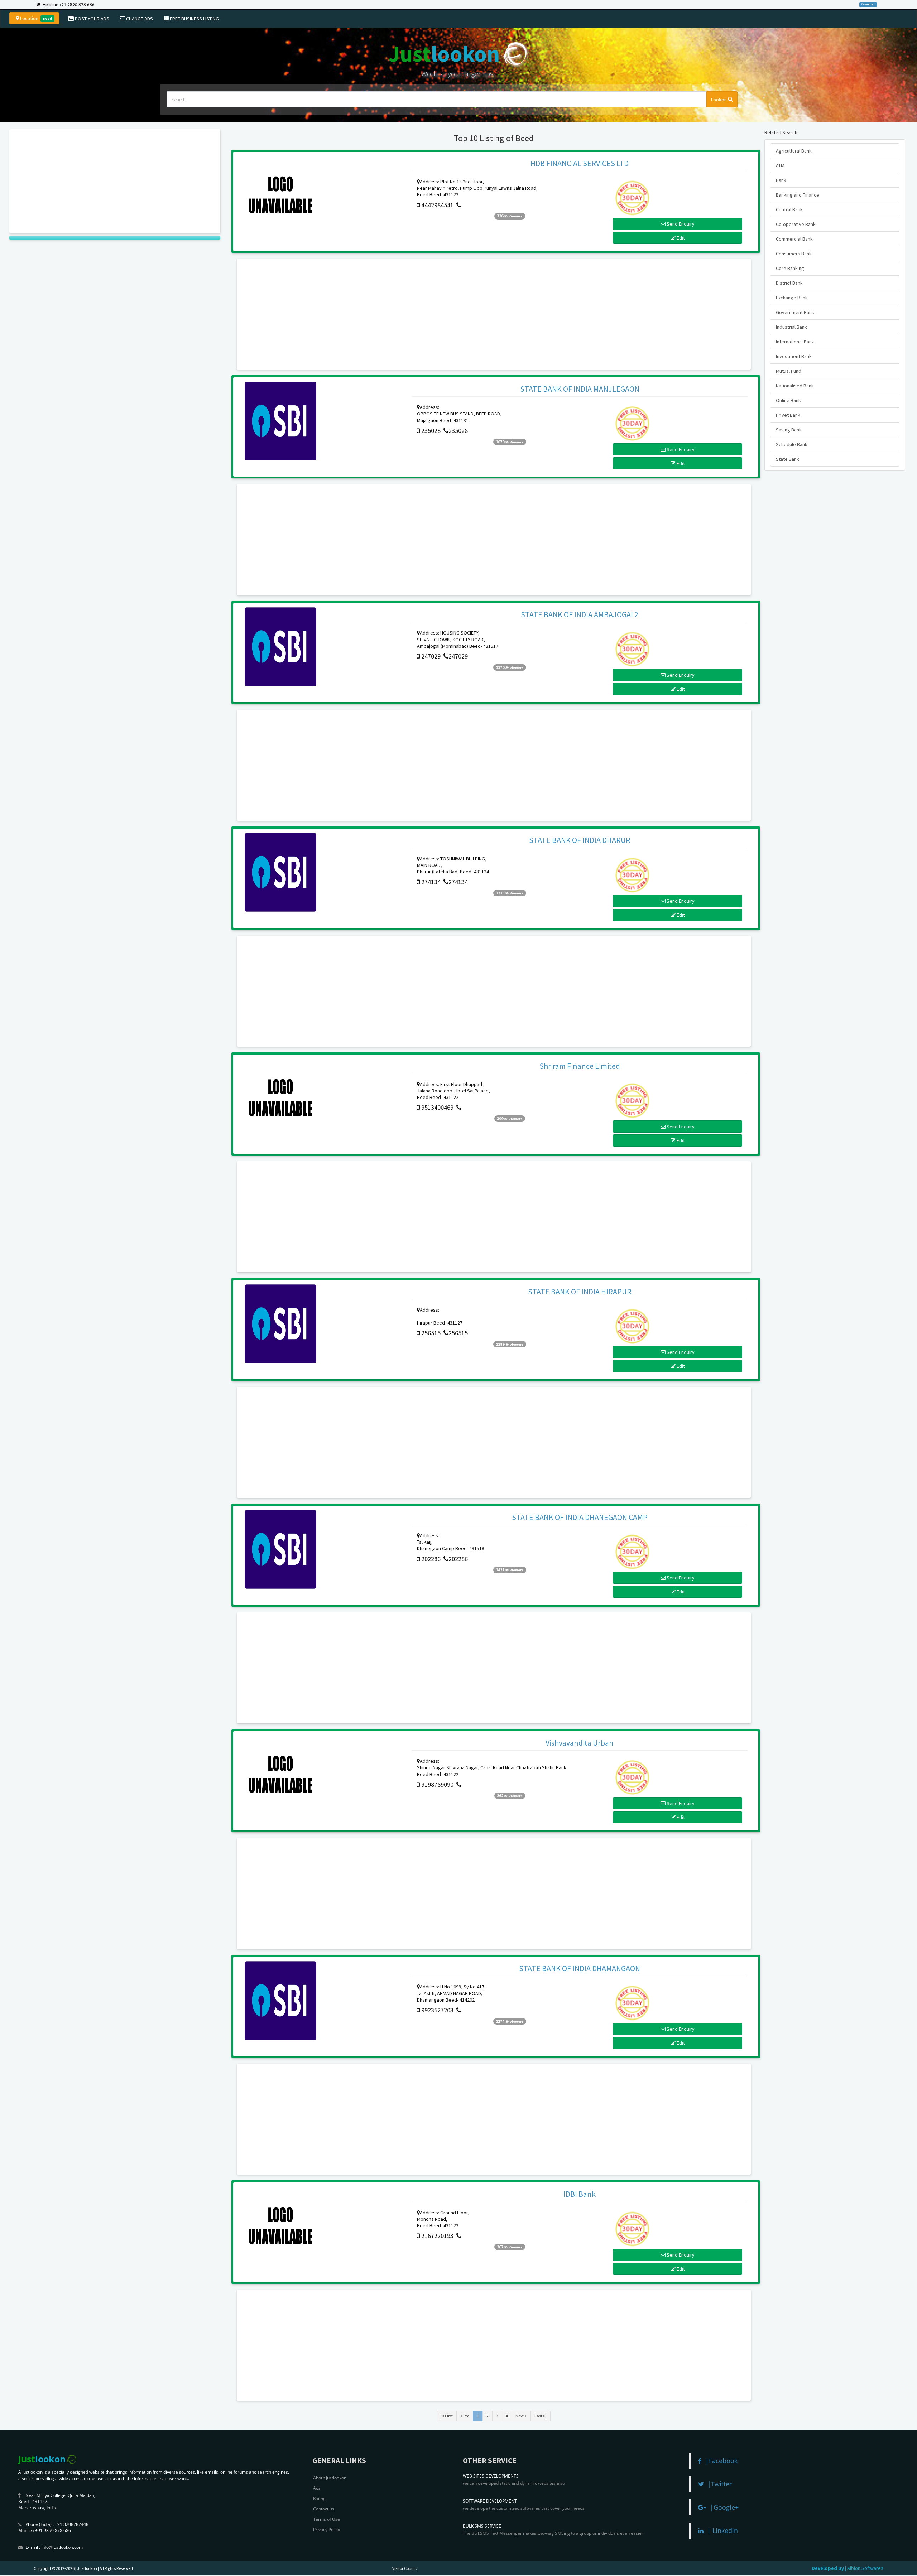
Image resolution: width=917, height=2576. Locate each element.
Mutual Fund (789, 371)
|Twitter (718, 2484)
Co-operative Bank (796, 224)
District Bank (789, 283)
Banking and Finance (798, 195)
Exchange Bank (792, 298)
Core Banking (790, 268)
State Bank (788, 459)
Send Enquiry (680, 224)
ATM (780, 165)
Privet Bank (788, 415)
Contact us (324, 2509)
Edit (680, 238)
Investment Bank (794, 356)
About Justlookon (330, 2478)
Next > (521, 2416)
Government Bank (795, 312)
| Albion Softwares (864, 2568)
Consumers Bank (794, 254)
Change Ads (139, 19)
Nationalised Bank (795, 386)
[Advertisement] (115, 181)
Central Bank (789, 209)
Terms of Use (327, 2519)
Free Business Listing (194, 19)
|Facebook (720, 2461)
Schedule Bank (792, 444)
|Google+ (722, 2507)
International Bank (795, 342)
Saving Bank (789, 430)
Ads (317, 2488)
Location (35, 18)
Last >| (541, 2416)
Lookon (719, 100)
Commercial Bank (794, 239)
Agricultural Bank (794, 151)
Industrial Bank (791, 327)
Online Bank (788, 400)
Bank (781, 180)
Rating (319, 2498)
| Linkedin (721, 2531)
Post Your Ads (92, 19)
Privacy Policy (327, 2530)
